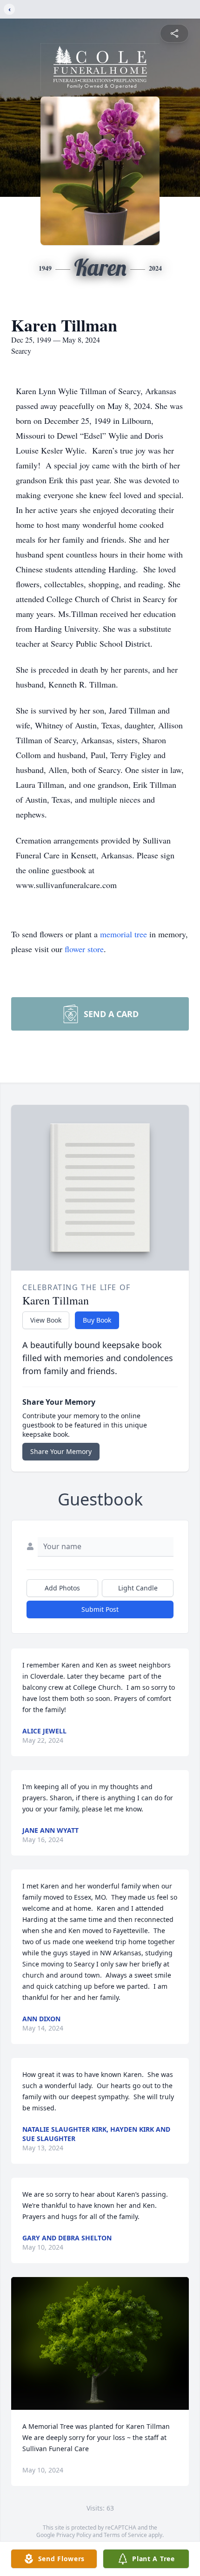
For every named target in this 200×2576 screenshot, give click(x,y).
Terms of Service (125, 2535)
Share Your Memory (61, 1451)
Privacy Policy (74, 2535)
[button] (100, 2344)
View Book (46, 1320)
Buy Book (97, 1320)
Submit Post (100, 1609)
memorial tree (123, 934)
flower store (84, 949)
